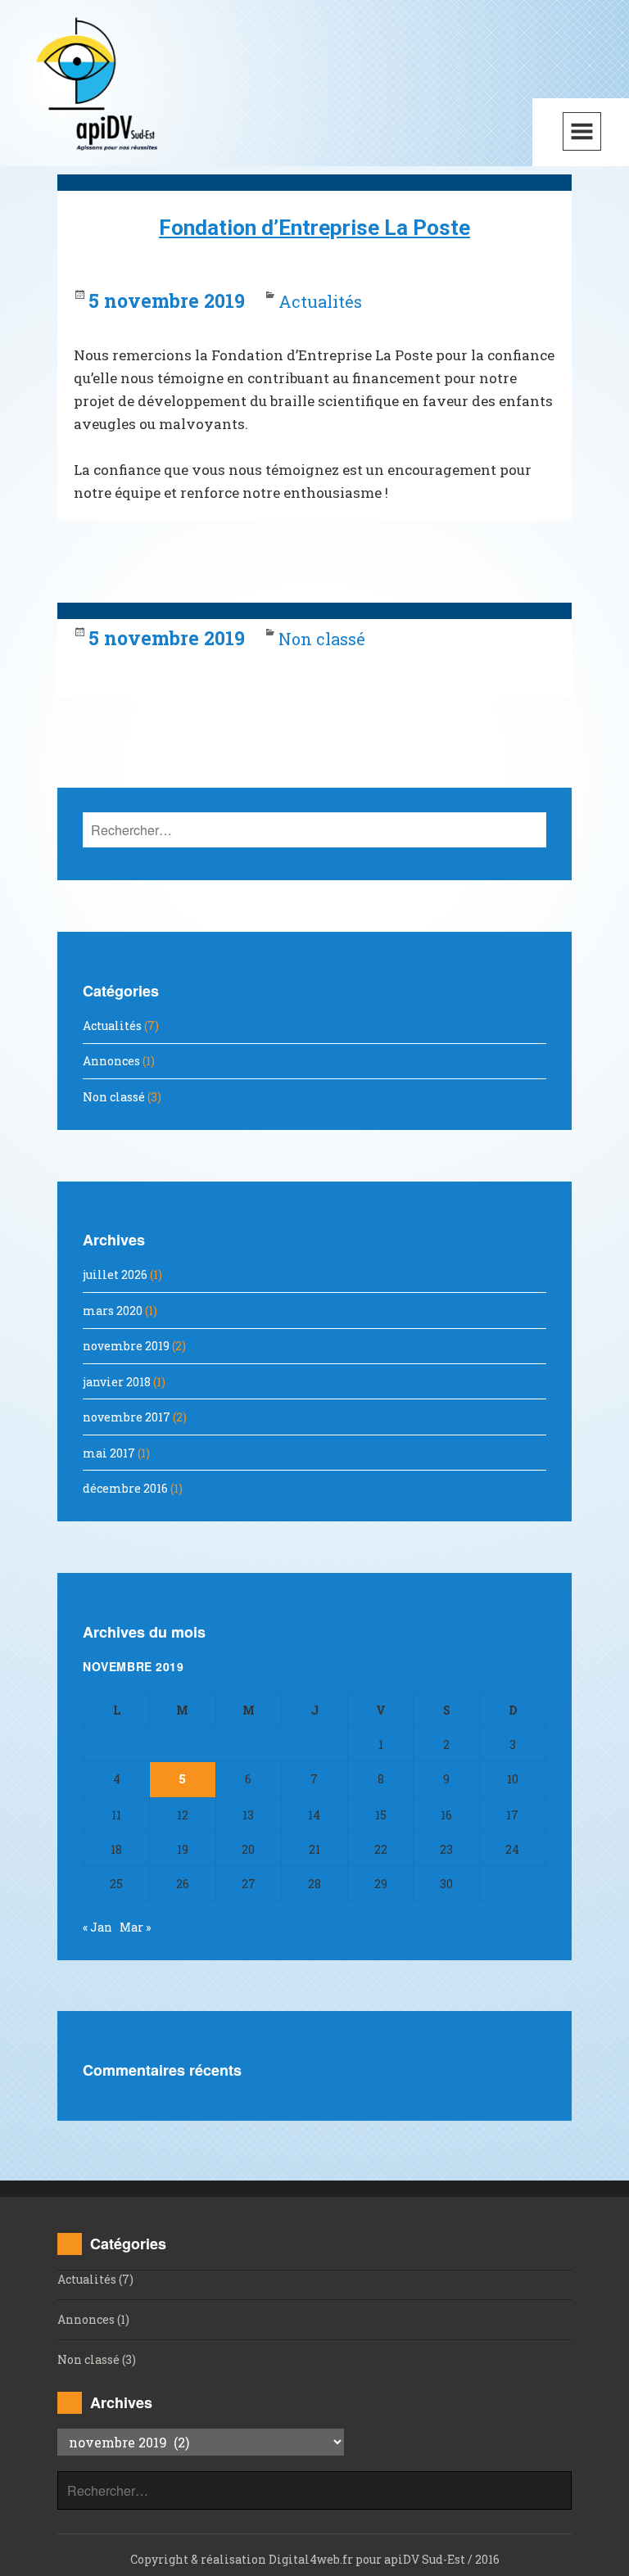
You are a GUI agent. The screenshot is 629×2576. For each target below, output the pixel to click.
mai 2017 (109, 1453)
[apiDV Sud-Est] (96, 83)
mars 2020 (113, 1311)
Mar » (135, 1927)
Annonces (111, 1061)
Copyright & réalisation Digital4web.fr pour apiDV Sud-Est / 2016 (315, 2559)
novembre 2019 (126, 1346)
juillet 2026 (115, 1274)
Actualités (320, 301)
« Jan (97, 1927)
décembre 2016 (125, 1488)
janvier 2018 (117, 1382)
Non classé (322, 639)
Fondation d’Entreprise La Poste (314, 228)
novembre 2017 (127, 1417)
